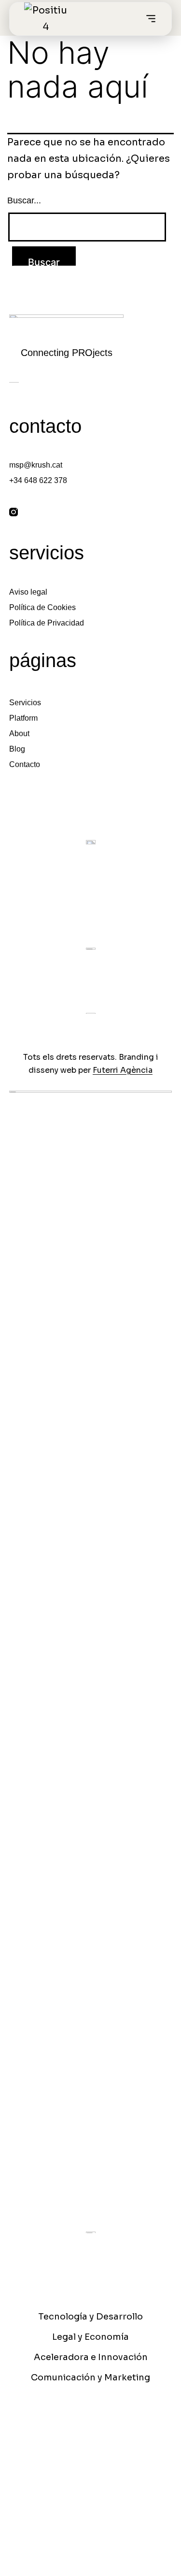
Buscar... (24, 200)
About (19, 733)
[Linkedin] (36, 512)
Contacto (25, 764)
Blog (17, 749)
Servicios (25, 703)
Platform (23, 718)
